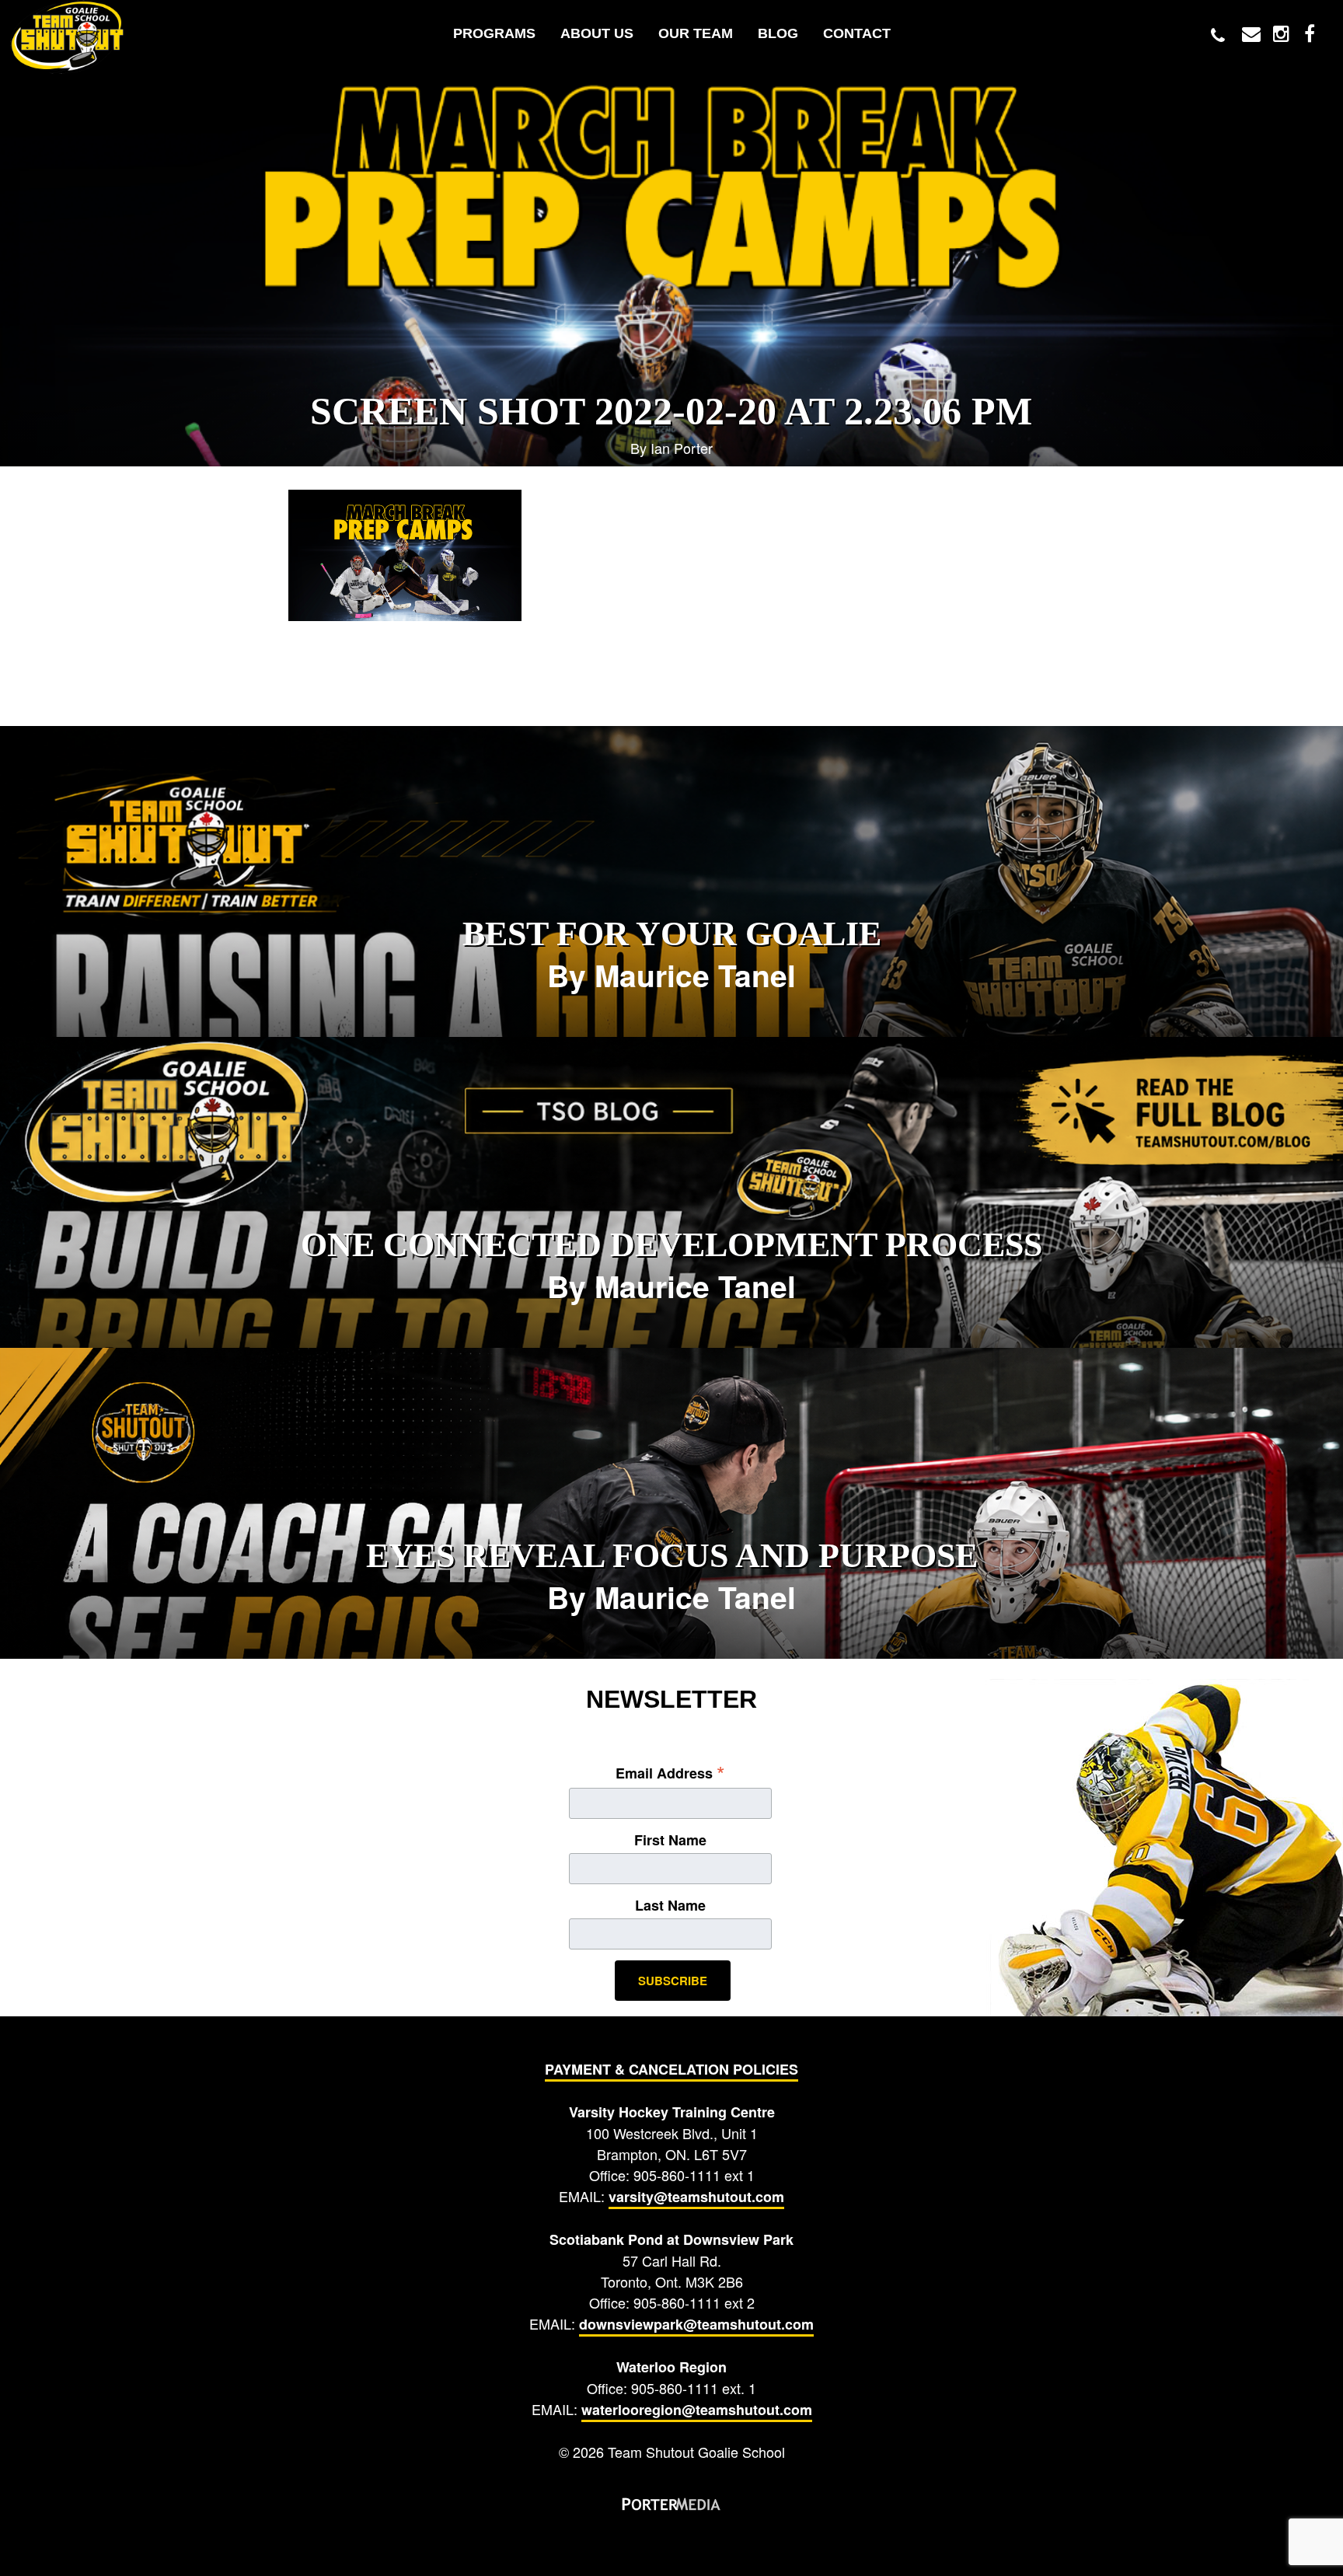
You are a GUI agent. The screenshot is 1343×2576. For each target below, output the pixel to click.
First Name (670, 1840)
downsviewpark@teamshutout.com (696, 2324)
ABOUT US (597, 33)
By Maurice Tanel (672, 956)
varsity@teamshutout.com (696, 2197)
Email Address (670, 1772)
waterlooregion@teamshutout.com (697, 2410)
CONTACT (857, 33)
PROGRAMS (494, 33)
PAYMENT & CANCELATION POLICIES (671, 2069)
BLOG (778, 33)
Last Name (670, 1905)
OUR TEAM (696, 33)
